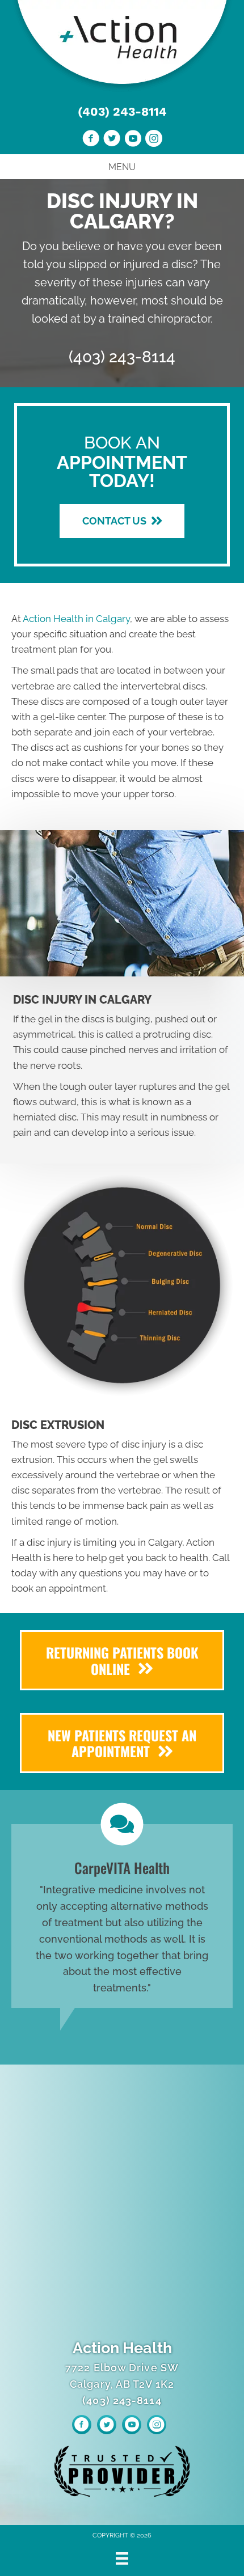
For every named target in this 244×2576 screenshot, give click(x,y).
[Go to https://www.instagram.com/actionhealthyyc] (154, 140)
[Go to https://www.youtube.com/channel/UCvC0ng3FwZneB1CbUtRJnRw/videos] (133, 140)
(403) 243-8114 (122, 111)
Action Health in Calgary (76, 619)
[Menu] (122, 2558)
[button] (122, 521)
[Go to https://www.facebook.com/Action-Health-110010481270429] (91, 140)
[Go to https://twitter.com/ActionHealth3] (112, 140)
